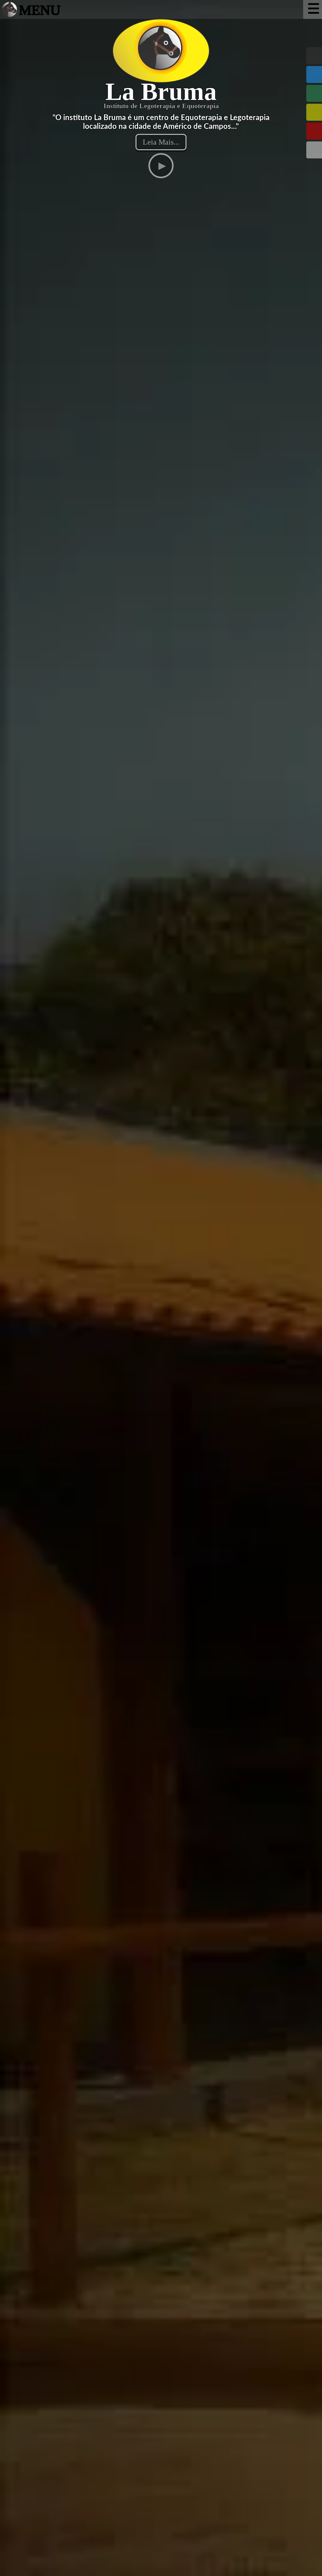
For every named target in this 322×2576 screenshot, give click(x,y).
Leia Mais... (161, 142)
